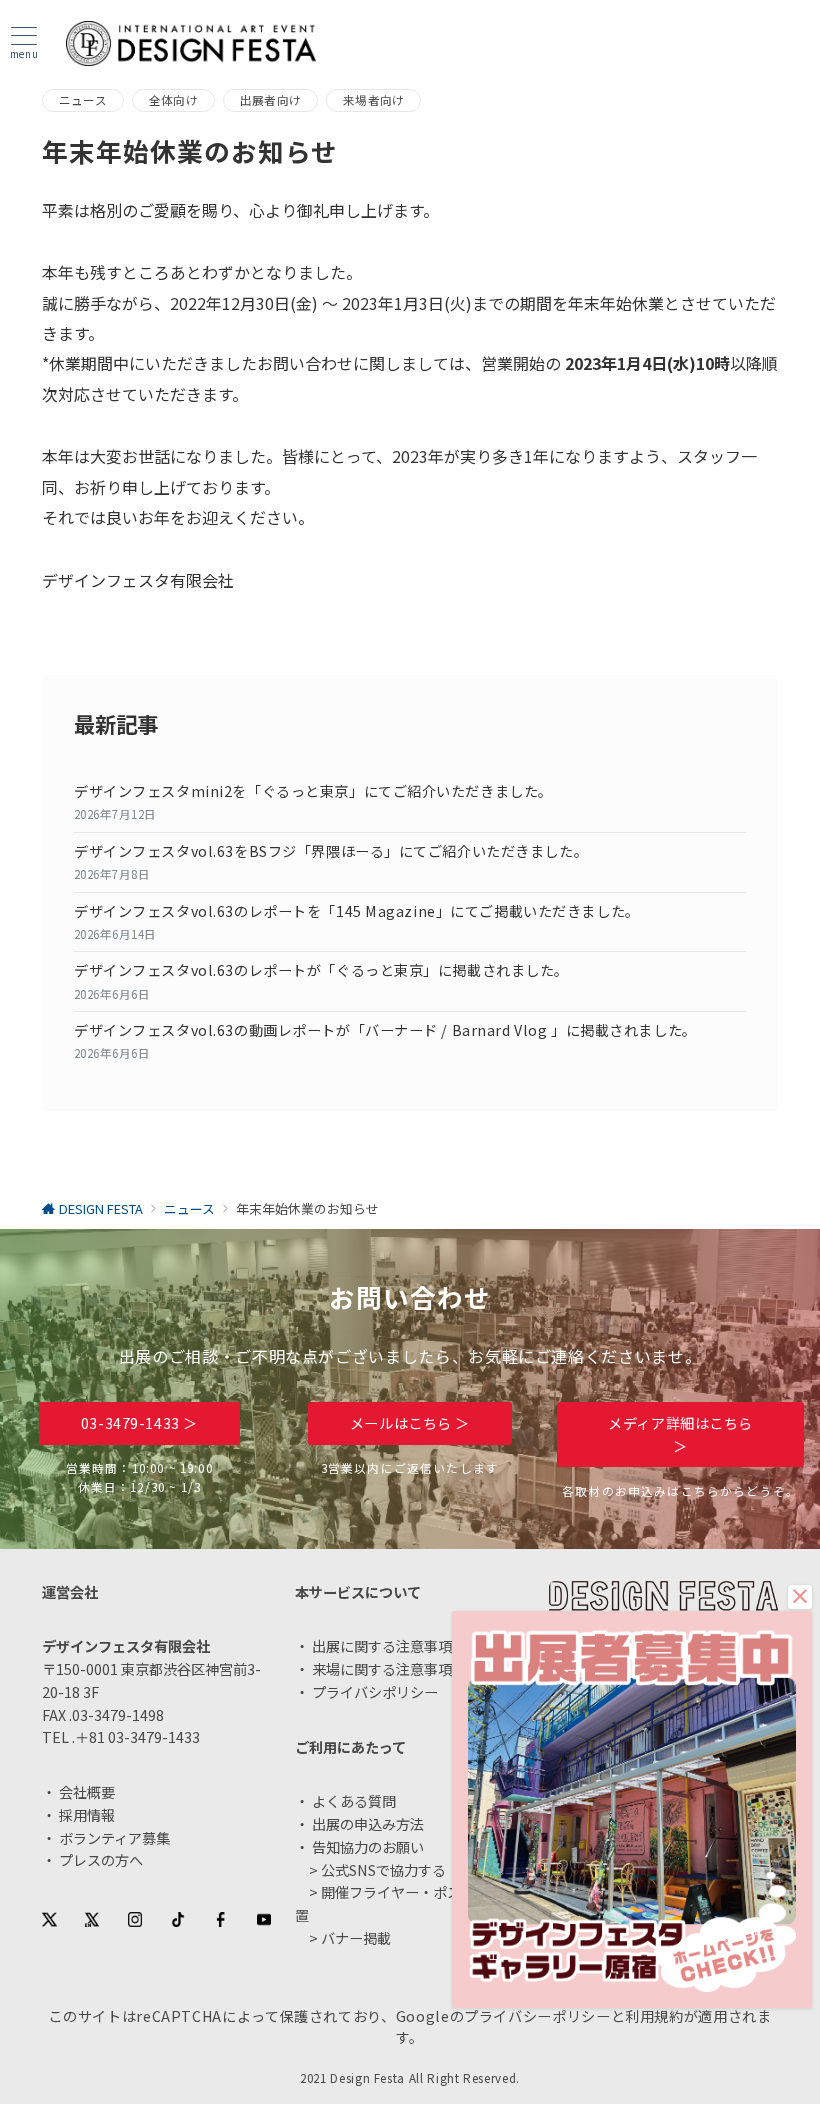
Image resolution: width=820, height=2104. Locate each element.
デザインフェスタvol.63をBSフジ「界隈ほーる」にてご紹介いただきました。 (331, 851)
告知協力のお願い (368, 1847)
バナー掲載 (356, 1938)
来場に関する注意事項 (382, 1669)
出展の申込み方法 (368, 1824)
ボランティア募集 (114, 1838)
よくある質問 (354, 1801)
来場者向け (373, 100)
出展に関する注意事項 (382, 1646)
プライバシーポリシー (537, 2016)
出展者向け (270, 100)
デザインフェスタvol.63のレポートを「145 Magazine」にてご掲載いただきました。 (357, 911)
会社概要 (87, 1792)
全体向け (173, 100)
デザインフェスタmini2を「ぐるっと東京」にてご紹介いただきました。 (313, 791)
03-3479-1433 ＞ (139, 1423)
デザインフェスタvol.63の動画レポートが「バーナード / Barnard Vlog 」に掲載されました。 (385, 1030)
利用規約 (654, 2016)
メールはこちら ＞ (410, 1423)
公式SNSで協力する (383, 1870)
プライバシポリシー (375, 1692)
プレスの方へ (101, 1860)
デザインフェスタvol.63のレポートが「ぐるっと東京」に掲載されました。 (321, 970)
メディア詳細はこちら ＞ (680, 1434)
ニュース (83, 100)
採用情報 (87, 1815)
